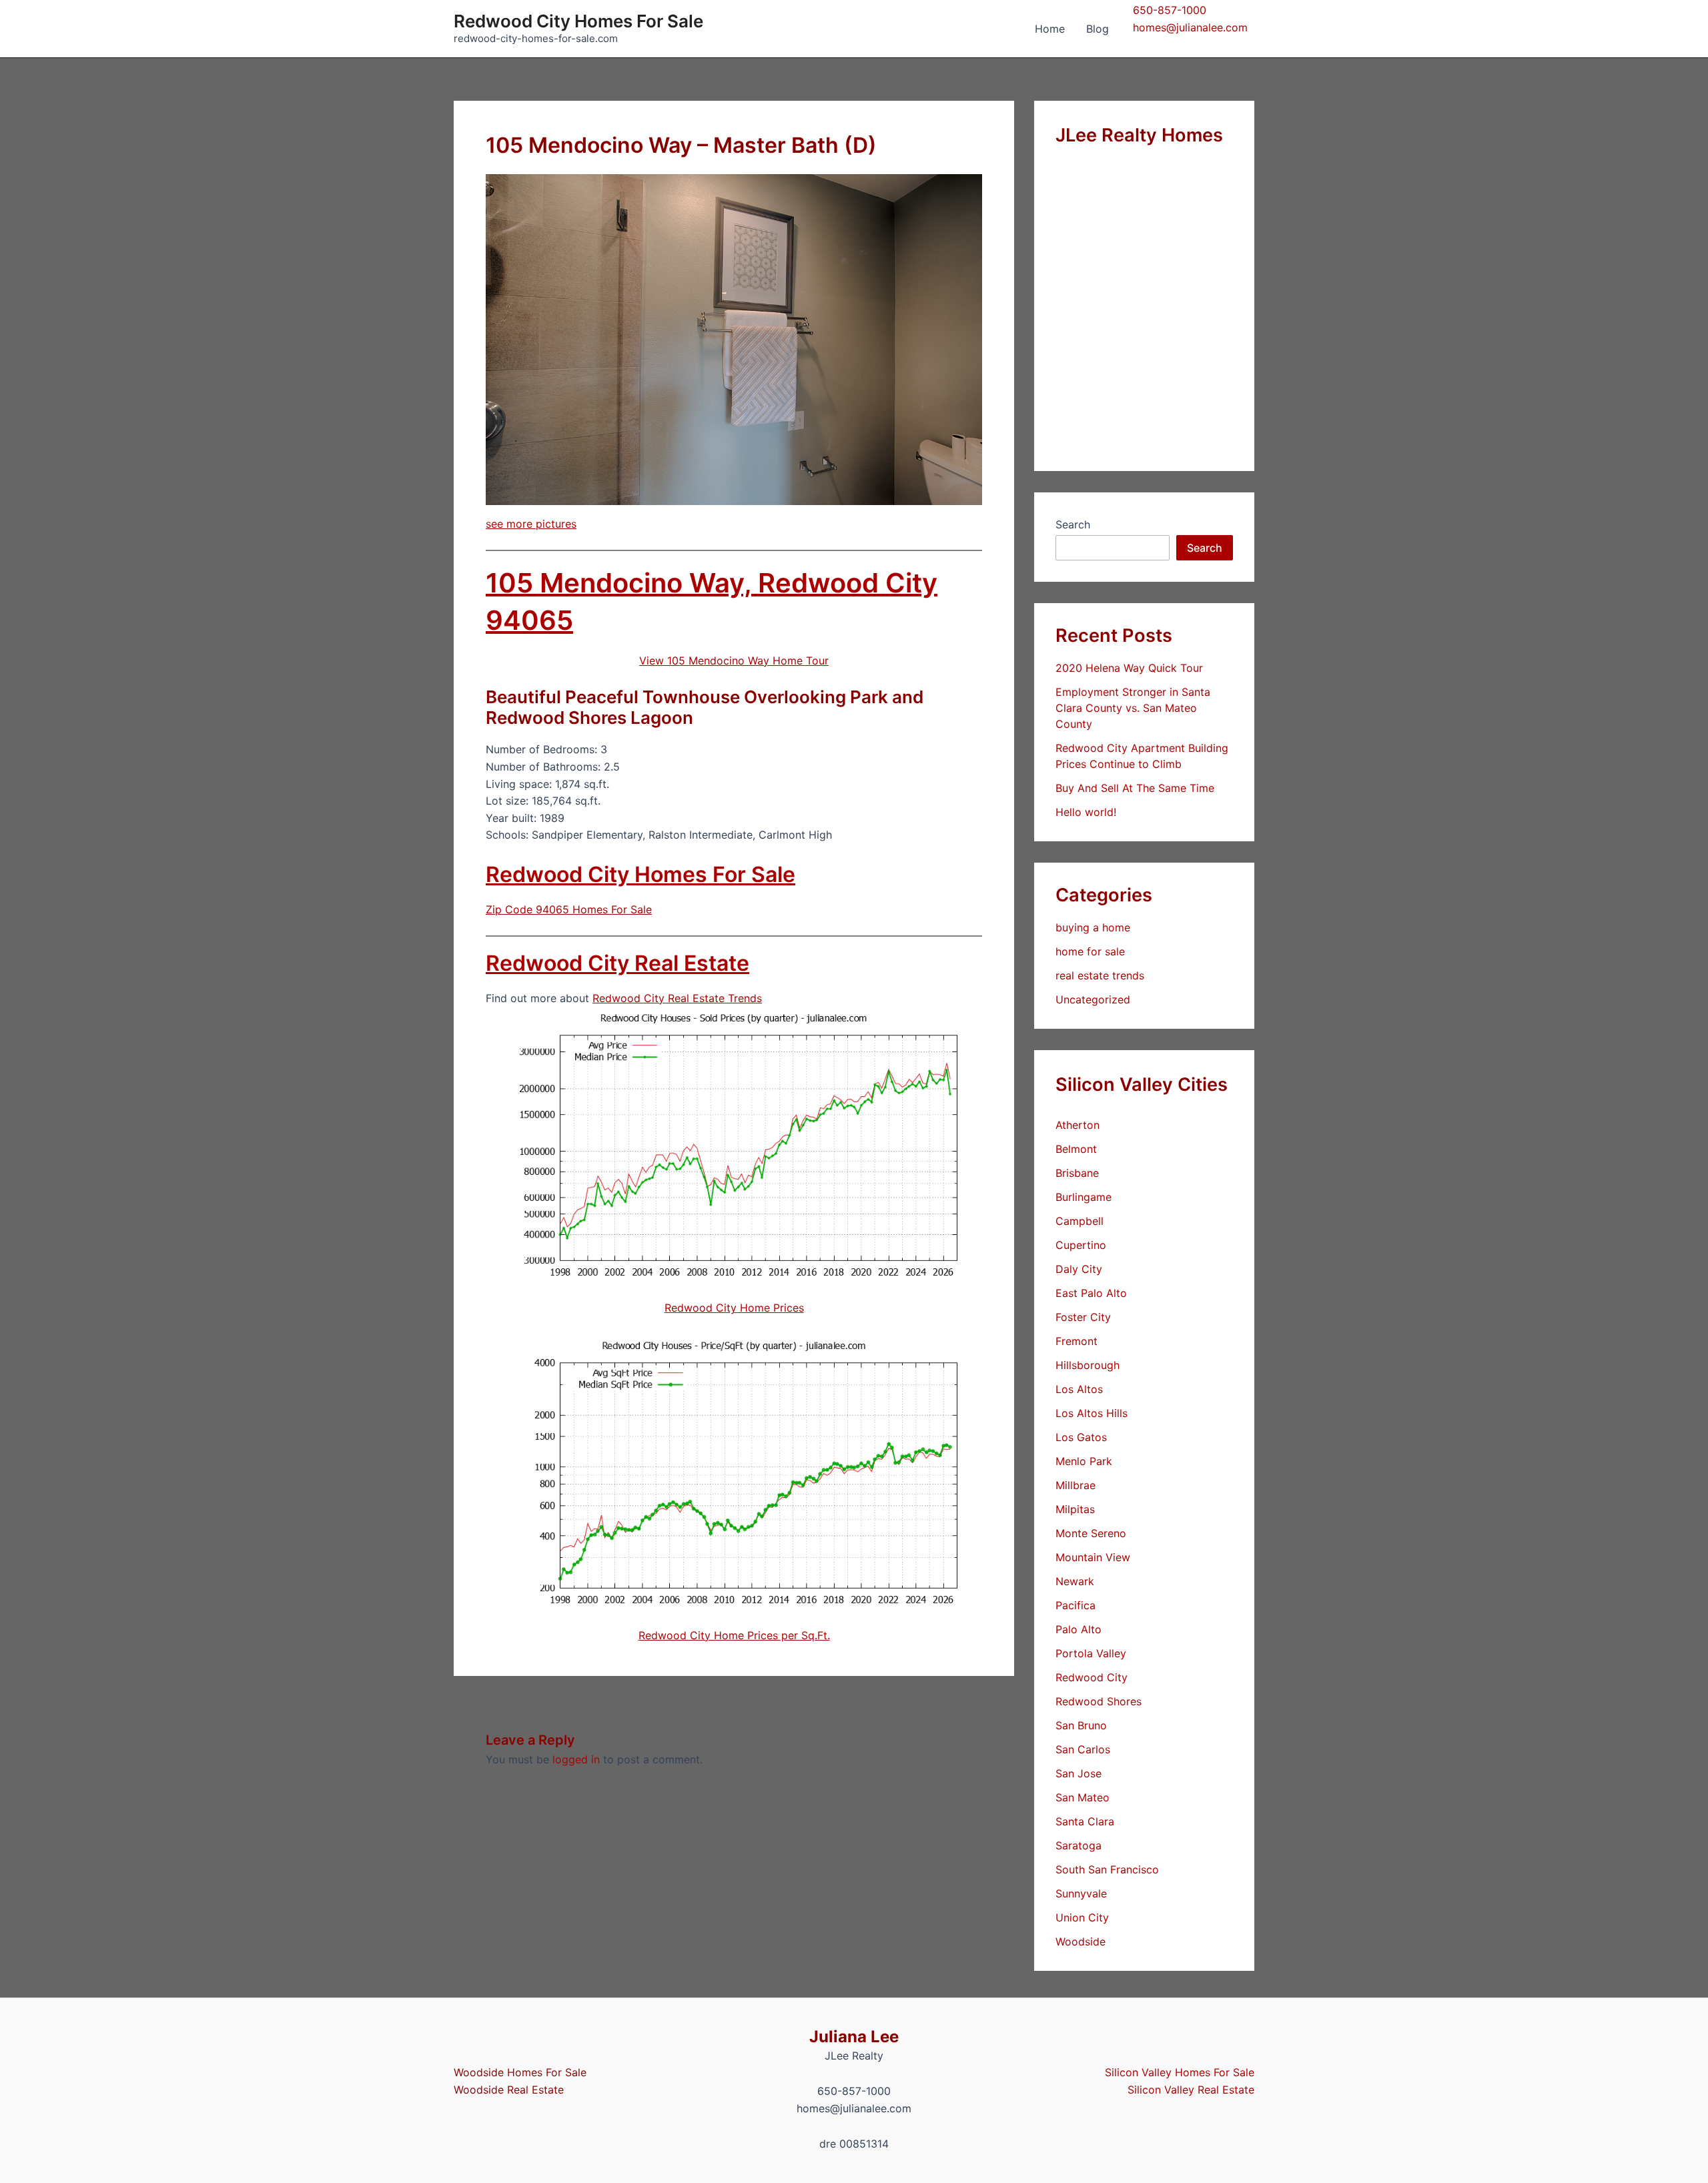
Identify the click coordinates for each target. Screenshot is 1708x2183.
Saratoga (1079, 1845)
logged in (576, 1759)
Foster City (1083, 1317)
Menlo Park (1084, 1461)
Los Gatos (1081, 1437)
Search (1073, 524)
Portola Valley (1091, 1653)
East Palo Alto (1091, 1293)
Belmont (1076, 1149)
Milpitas (1075, 1509)
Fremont (1077, 1341)
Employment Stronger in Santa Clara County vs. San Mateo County (1133, 708)
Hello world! (1086, 812)
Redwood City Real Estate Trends (677, 998)
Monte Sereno (1091, 1533)
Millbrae (1076, 1485)
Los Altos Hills (1092, 1413)
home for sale (1090, 951)
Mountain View (1093, 1557)
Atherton (1078, 1125)
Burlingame (1084, 1197)
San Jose (1079, 1773)
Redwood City (1092, 1677)
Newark (1075, 1581)
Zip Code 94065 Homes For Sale (569, 909)
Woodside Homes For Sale (520, 2072)
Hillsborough (1088, 1365)
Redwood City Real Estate (617, 963)
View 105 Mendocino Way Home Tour (734, 661)
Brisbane (1077, 1173)
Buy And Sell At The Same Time (1135, 788)
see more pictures (531, 524)
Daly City (1079, 1269)
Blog (1098, 29)
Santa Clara (1085, 1821)
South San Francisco (1107, 1869)
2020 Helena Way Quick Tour (1129, 668)
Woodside (1081, 1941)
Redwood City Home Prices (734, 1308)
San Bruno (1081, 1725)
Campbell (1080, 1221)
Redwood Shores (1099, 1701)
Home (1050, 29)
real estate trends (1100, 975)
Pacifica (1076, 1605)
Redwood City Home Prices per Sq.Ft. (734, 1635)
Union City (1082, 1917)
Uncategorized (1093, 999)
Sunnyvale (1081, 1893)
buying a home (1093, 927)
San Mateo (1083, 1797)
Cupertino (1081, 1245)
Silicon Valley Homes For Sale (1180, 2072)
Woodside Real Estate (509, 2090)
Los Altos (1079, 1389)
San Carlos (1083, 1749)
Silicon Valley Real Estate (1191, 2090)
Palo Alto (1079, 1629)
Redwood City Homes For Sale (578, 21)
